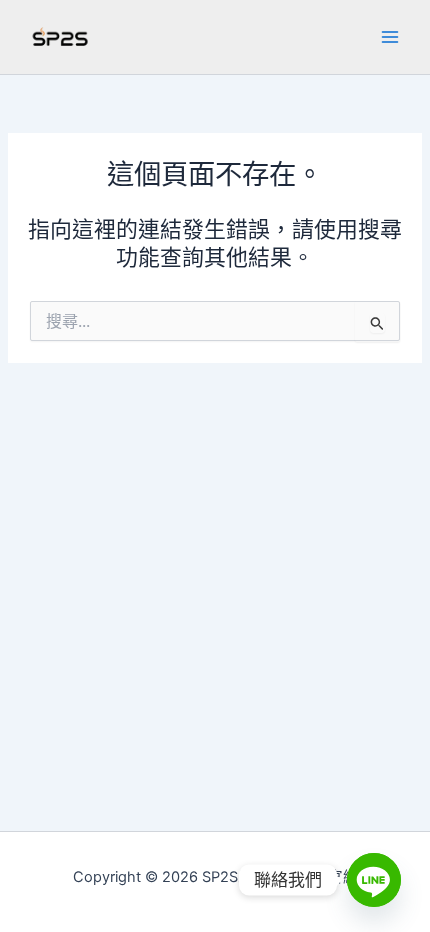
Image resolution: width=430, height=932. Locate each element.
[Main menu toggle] (390, 37)
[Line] (374, 880)
